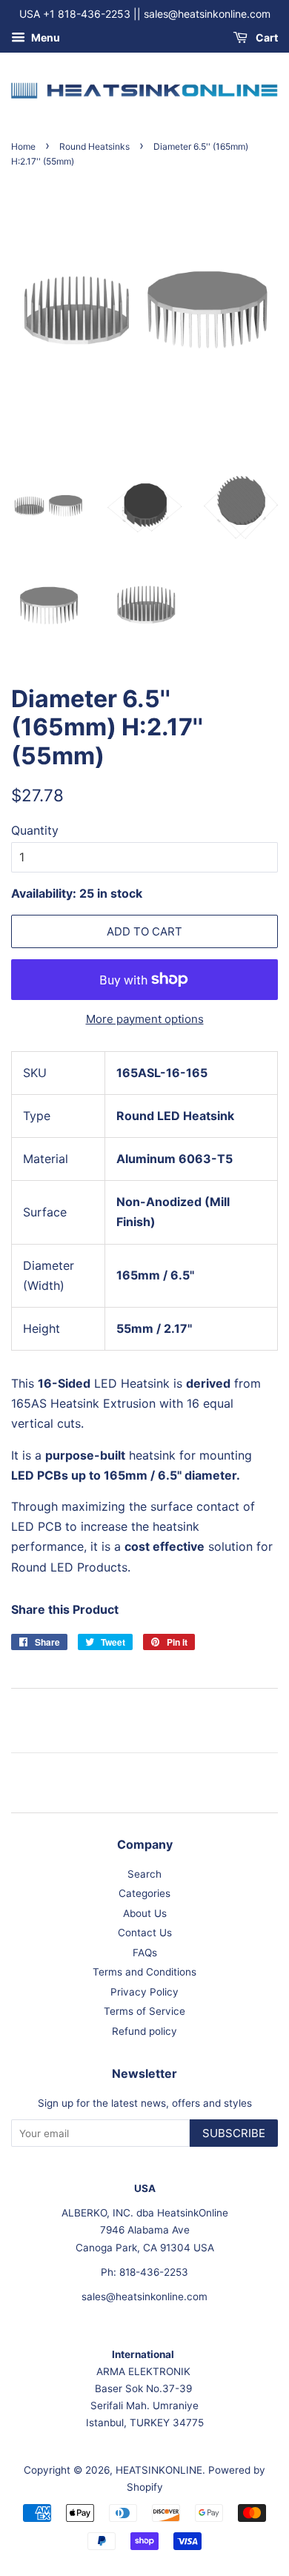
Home (23, 146)
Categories (144, 1893)
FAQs (145, 1953)
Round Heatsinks (94, 146)
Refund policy (144, 2031)
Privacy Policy (144, 1992)
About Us (145, 1913)
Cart (266, 37)
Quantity (35, 830)
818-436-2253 (154, 2272)
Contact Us (145, 1933)
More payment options (145, 1019)
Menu (44, 37)
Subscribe (234, 2133)
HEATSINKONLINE (159, 2470)
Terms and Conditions (144, 1972)
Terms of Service (144, 2011)
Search (144, 1874)
